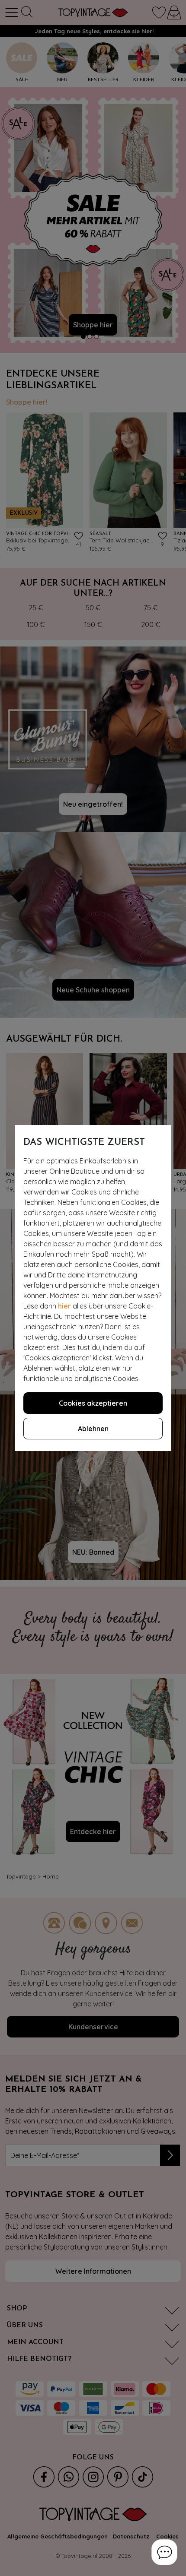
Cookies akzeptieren (93, 1403)
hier (64, 1306)
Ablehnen (93, 1429)
